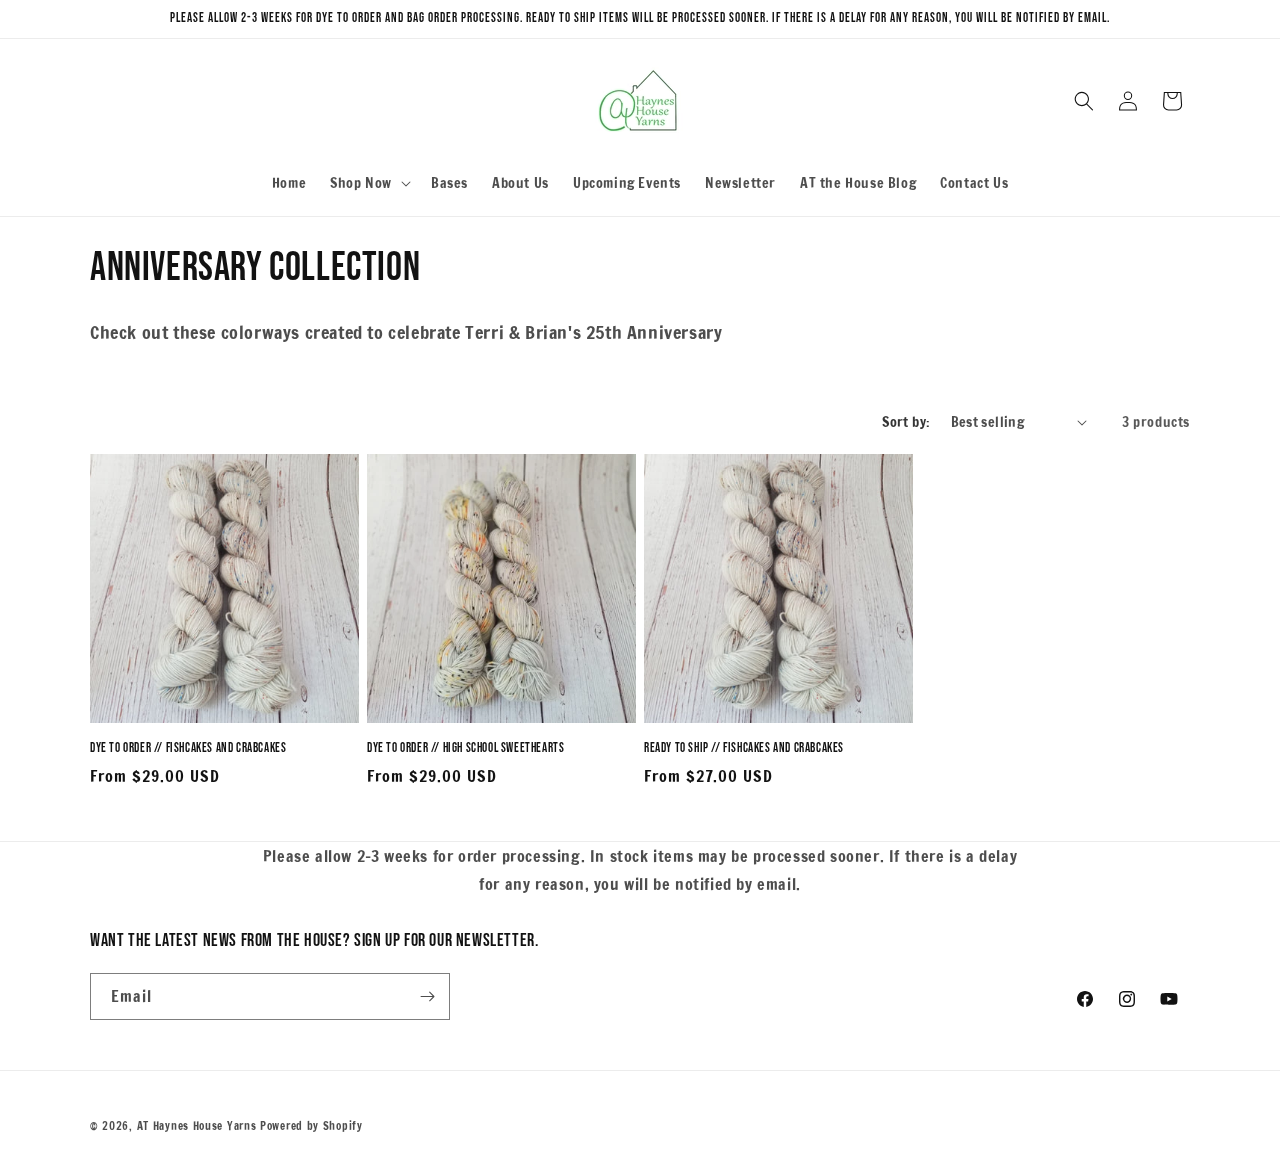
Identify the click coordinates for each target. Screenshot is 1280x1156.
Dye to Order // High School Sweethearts (465, 748)
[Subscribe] (427, 996)
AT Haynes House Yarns (197, 1126)
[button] (368, 183)
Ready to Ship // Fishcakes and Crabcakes (744, 748)
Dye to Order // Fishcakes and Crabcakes (188, 748)
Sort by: (906, 422)
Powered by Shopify (311, 1126)
